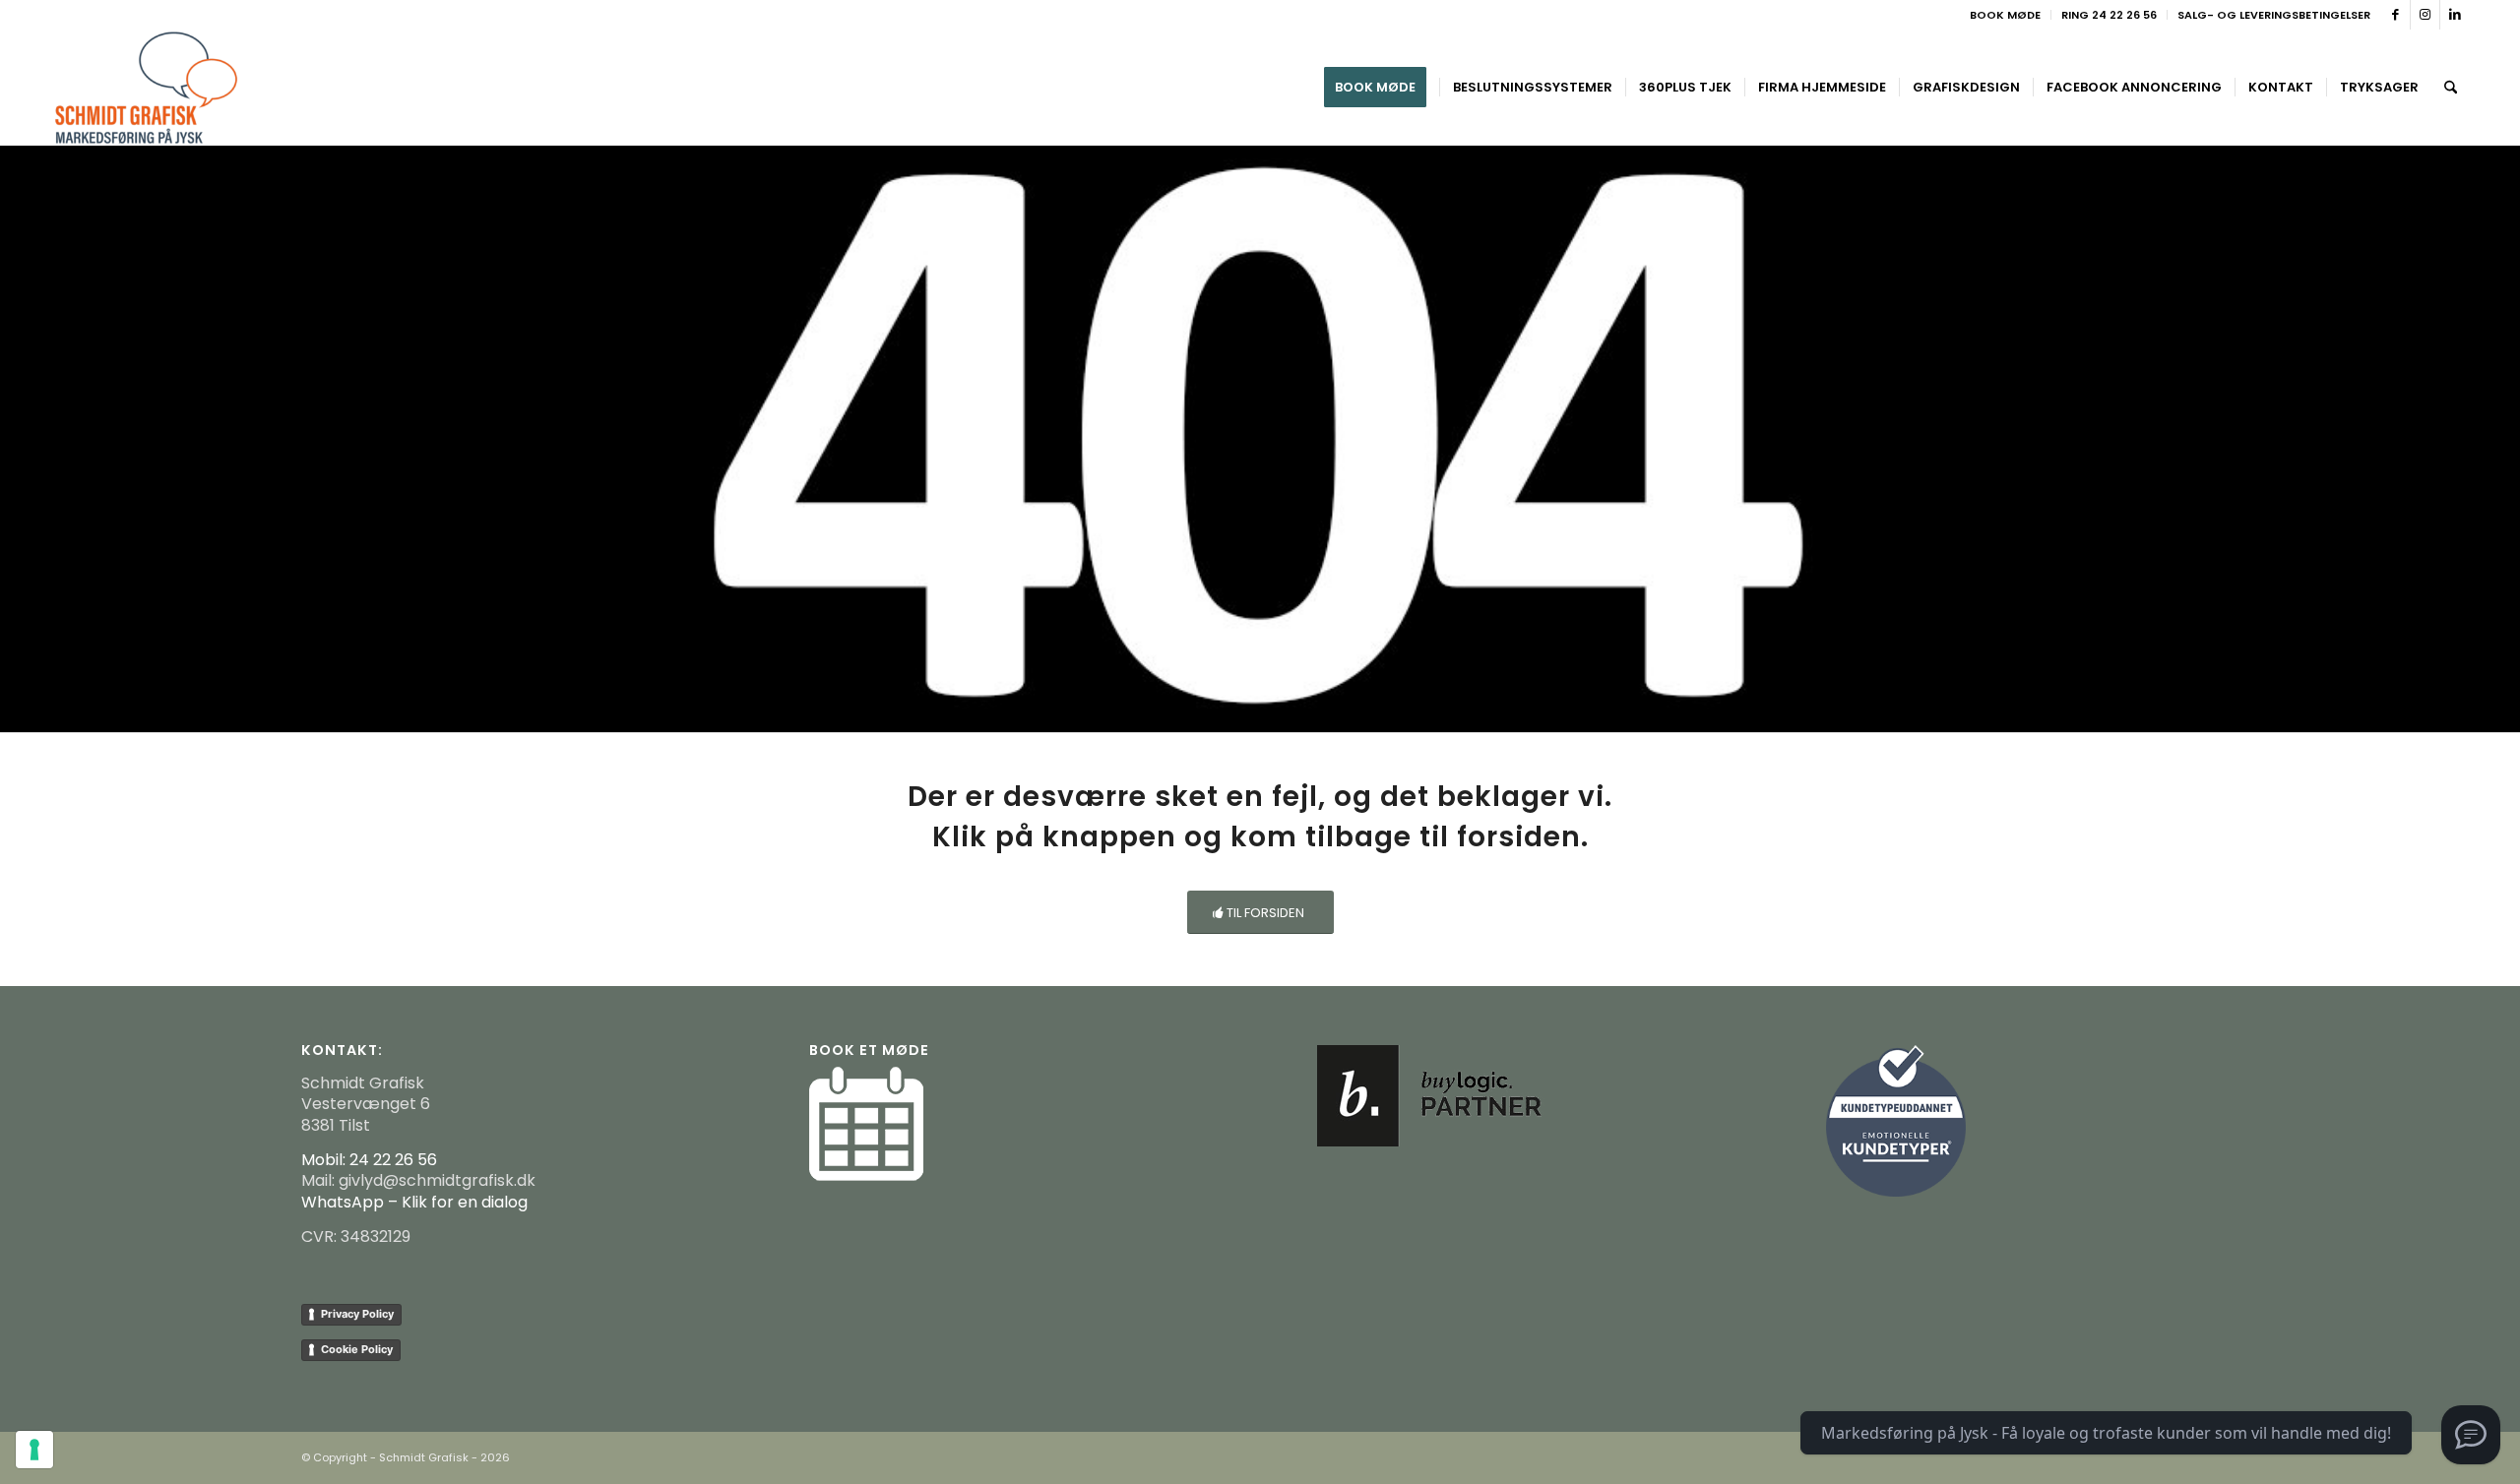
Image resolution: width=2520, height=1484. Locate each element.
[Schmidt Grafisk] (146, 88)
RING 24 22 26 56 (2109, 15)
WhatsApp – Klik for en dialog (414, 1202)
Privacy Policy (357, 1314)
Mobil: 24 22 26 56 (369, 1160)
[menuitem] (2006, 15)
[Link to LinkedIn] (2455, 15)
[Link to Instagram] (2425, 15)
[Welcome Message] (2471, 1435)
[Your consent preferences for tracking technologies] (34, 1450)
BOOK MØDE (2005, 15)
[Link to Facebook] (2395, 15)
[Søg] (2451, 88)
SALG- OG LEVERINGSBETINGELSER (2274, 15)
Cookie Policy (357, 1349)
